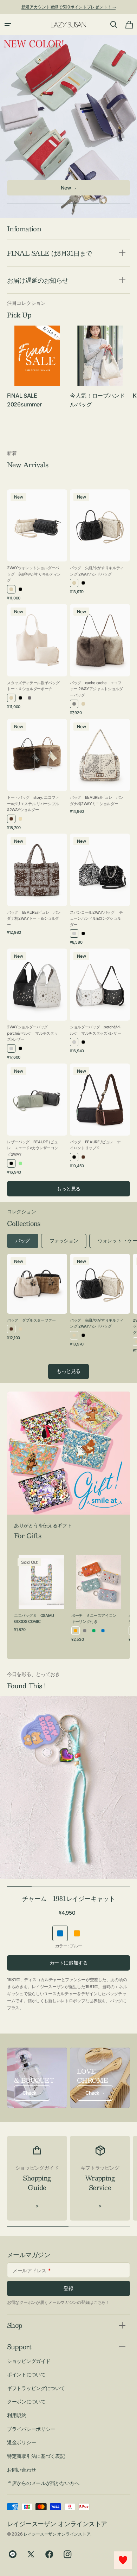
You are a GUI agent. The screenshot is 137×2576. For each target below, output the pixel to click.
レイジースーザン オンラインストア (57, 2534)
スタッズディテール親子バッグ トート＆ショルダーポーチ (34, 686)
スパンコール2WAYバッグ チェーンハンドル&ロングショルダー (96, 918)
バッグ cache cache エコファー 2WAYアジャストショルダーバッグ (96, 689)
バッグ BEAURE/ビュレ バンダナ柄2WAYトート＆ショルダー (34, 918)
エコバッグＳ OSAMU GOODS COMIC (34, 1619)
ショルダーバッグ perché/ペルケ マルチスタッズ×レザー (95, 1030)
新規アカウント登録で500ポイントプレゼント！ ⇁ (69, 7)
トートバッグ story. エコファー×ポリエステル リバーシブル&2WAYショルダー (33, 804)
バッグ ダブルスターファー (31, 1320)
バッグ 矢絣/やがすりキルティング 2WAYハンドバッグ (97, 571)
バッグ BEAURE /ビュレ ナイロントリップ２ (95, 1145)
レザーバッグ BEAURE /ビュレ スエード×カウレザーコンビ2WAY (32, 1148)
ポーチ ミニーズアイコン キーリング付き (96, 1619)
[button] (8, 25)
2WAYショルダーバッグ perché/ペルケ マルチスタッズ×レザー (32, 1033)
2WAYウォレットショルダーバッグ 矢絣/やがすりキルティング (34, 574)
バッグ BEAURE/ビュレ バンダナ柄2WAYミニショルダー (97, 801)
